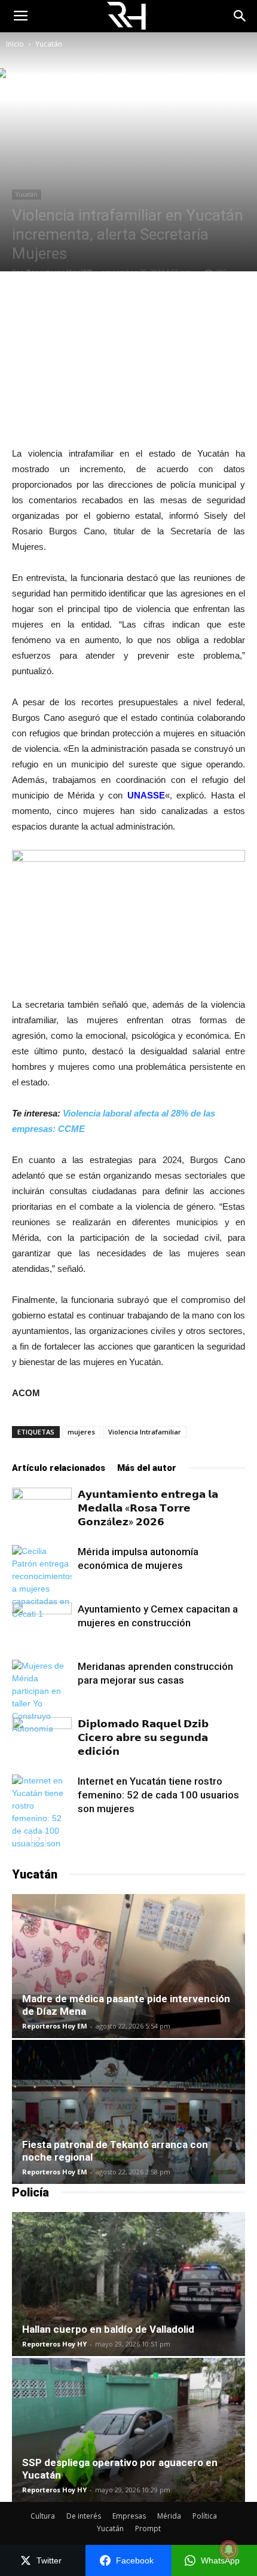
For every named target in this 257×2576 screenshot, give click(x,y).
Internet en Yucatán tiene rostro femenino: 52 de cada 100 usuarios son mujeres (158, 1795)
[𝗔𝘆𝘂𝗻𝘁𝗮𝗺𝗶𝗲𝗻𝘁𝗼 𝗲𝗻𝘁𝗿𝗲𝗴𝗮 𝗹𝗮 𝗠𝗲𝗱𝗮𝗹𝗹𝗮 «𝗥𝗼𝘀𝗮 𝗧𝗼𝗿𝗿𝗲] (42, 1508)
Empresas (129, 2516)
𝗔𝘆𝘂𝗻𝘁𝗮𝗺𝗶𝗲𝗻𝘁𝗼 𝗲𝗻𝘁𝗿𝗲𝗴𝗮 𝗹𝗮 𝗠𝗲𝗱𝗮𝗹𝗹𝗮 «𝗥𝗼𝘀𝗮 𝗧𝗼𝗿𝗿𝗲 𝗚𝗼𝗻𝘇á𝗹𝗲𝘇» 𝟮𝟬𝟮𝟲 (148, 1508)
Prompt (148, 2528)
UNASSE (146, 795)
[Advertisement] (128, 359)
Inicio (15, 44)
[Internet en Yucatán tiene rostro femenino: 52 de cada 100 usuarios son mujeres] (42, 1818)
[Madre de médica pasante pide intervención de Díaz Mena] (128, 1966)
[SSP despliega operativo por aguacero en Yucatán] (128, 2430)
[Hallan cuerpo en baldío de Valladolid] (128, 2284)
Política (205, 2516)
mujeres (81, 1432)
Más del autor (147, 1468)
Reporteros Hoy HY (54, 2344)
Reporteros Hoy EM (55, 2026)
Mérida (169, 2516)
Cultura (43, 2516)
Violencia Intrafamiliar (145, 1432)
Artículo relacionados (59, 1468)
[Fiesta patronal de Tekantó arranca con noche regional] (128, 2112)
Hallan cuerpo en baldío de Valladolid (108, 2329)
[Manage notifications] (229, 2550)
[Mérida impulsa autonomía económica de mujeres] (42, 1583)
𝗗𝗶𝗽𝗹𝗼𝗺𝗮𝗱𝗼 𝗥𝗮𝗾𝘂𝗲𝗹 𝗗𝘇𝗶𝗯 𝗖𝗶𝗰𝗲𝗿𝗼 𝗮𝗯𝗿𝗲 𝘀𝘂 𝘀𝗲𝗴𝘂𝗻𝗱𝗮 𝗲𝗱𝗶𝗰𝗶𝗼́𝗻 (143, 1737)
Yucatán (49, 44)
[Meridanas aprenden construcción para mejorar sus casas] (42, 1697)
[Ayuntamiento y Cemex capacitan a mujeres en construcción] (42, 1623)
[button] (240, 16)
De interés (84, 2516)
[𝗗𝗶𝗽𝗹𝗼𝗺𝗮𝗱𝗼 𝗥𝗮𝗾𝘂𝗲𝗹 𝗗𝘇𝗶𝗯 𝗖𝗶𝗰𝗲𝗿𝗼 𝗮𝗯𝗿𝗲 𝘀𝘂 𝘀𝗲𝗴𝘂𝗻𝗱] (42, 1738)
